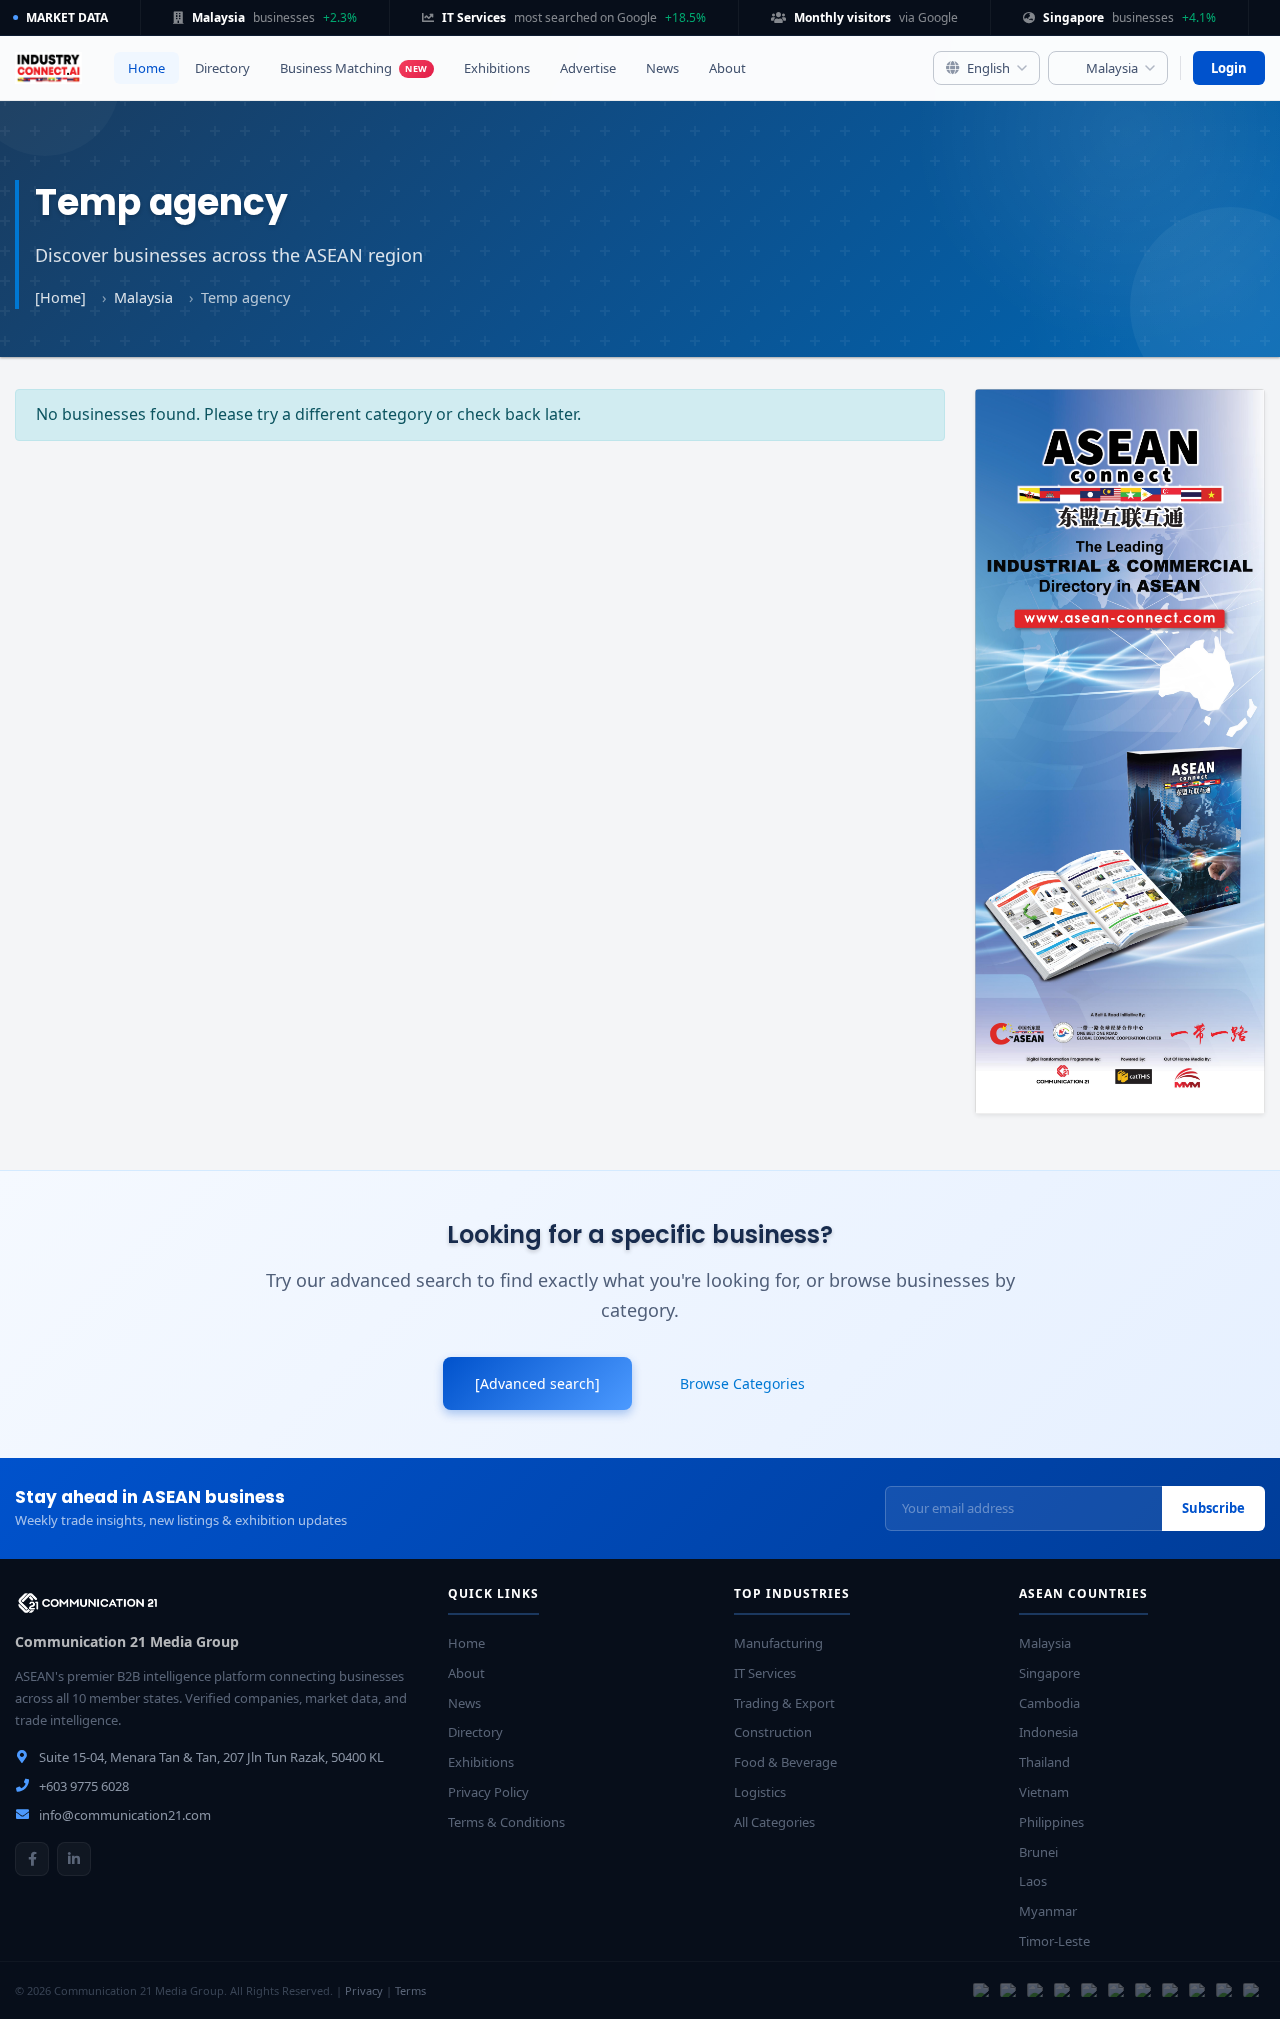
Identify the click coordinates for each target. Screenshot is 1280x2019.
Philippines (1051, 1822)
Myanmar (1048, 1911)
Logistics (760, 1792)
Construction (773, 1732)
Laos (1033, 1881)
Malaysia (143, 297)
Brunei (1038, 1852)
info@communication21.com (125, 1815)
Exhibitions (497, 68)
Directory (222, 68)
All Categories (774, 1822)
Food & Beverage (785, 1762)
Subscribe (1213, 1508)
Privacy (364, 1990)
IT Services (765, 1673)
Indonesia (1048, 1732)
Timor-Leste (1054, 1941)
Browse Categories (742, 1383)
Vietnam (1044, 1792)
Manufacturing (778, 1643)
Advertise (588, 68)
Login (1229, 68)
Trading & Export (784, 1703)
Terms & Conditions (506, 1822)
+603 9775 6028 (84, 1786)
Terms (410, 1990)
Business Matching (354, 68)
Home (146, 68)
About (727, 68)
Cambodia (1049, 1703)
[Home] (60, 297)
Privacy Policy (488, 1792)
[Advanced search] (537, 1383)
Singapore (1049, 1673)
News (662, 68)
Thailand (1044, 1762)
